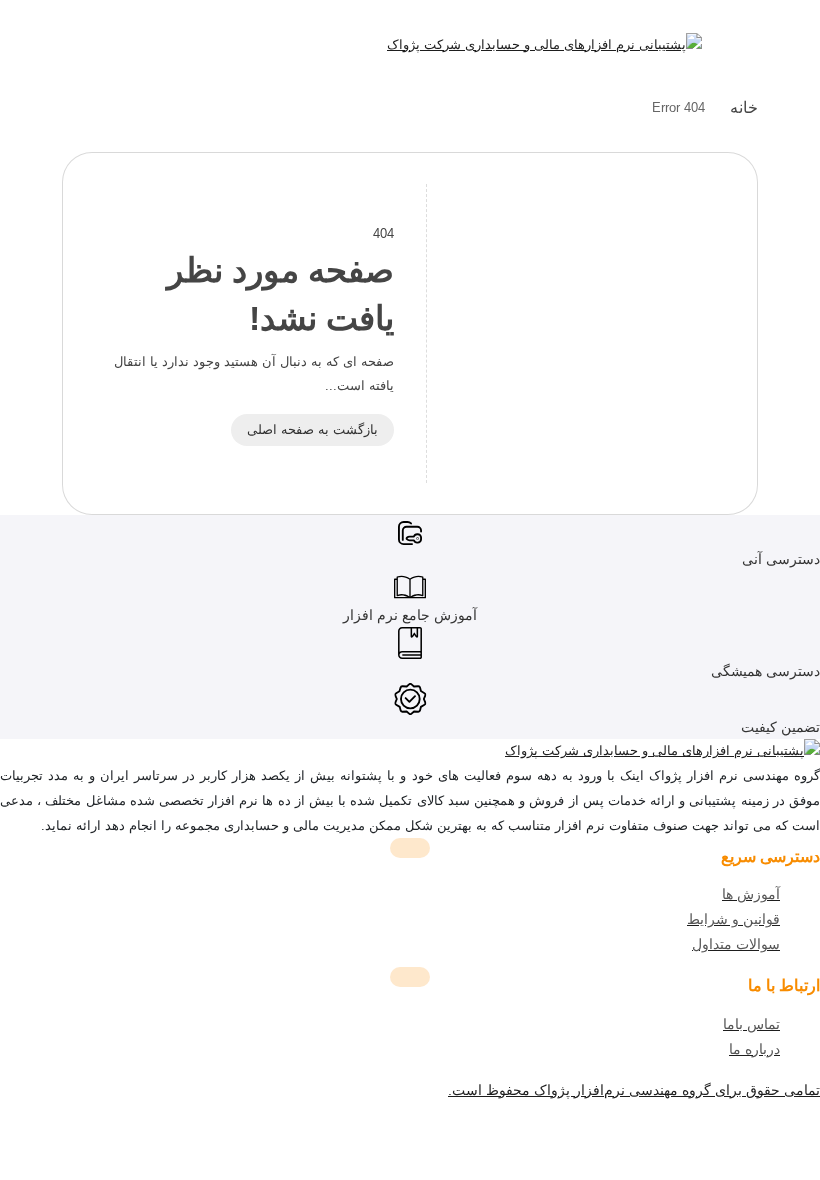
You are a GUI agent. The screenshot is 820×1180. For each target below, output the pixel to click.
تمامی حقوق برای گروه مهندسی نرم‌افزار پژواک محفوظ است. (634, 1090)
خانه (744, 107)
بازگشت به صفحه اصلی (312, 429)
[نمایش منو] (742, 48)
